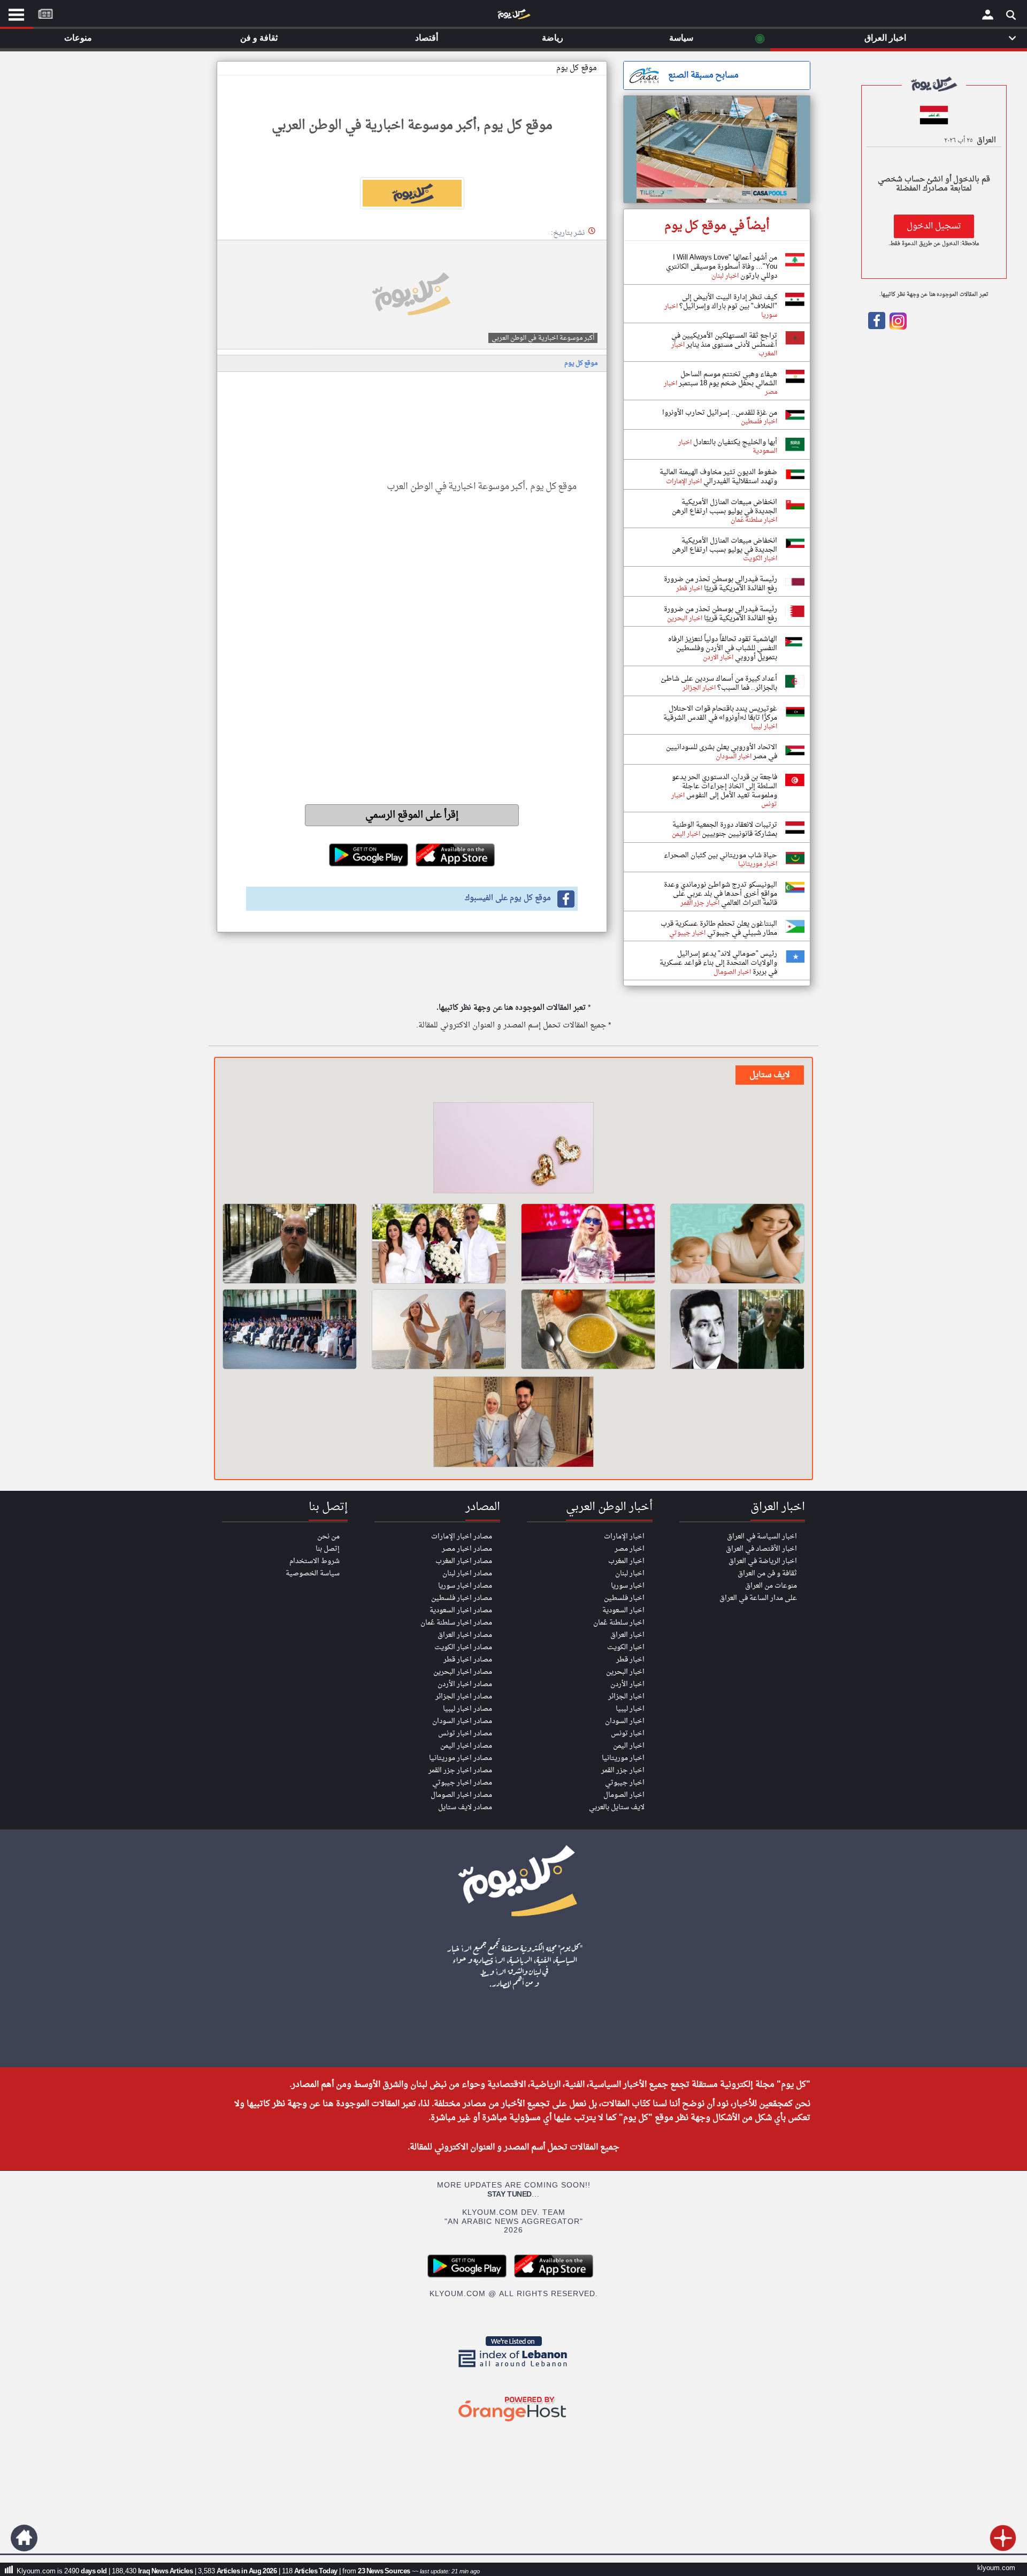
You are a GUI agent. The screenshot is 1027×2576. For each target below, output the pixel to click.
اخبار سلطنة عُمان (619, 1623)
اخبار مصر (630, 1549)
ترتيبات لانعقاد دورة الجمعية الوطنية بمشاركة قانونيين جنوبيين (725, 829)
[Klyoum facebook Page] (877, 327)
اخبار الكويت (626, 1647)
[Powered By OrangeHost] (513, 2422)
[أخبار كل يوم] (513, 17)
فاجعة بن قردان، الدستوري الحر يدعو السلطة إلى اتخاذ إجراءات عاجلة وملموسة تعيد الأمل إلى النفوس (725, 786)
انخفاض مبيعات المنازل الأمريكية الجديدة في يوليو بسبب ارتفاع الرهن (725, 507)
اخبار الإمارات (624, 1537)
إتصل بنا (328, 1549)
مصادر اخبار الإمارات (462, 1537)
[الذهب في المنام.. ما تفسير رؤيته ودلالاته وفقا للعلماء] (513, 1149)
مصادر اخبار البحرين (463, 1672)
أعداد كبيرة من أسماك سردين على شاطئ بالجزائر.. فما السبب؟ (719, 683)
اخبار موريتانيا (623, 1758)
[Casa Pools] (717, 149)
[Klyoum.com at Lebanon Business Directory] (513, 2369)
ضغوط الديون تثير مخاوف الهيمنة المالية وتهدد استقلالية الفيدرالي (718, 477)
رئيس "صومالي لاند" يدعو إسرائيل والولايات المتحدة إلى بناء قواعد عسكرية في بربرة (718, 963)
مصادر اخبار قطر (468, 1660)
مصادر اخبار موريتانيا (461, 1758)
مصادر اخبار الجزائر (464, 1697)
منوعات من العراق (771, 1586)
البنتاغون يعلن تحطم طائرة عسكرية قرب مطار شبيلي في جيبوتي (719, 928)
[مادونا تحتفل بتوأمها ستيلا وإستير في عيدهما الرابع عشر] (588, 1244)
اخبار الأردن (627, 1684)
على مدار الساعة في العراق (758, 1598)
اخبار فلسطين (624, 1598)
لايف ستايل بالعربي (617, 1807)
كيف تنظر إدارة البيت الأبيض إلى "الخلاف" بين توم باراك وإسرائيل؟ (727, 302)
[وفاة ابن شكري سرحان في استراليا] (737, 1329)
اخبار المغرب (626, 1561)
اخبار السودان (625, 1721)
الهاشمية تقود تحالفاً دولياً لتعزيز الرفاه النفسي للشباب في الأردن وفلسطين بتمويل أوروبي (723, 648)
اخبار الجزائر (626, 1697)
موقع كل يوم (577, 68)
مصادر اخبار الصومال (461, 1795)
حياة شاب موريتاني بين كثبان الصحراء (721, 855)
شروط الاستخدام (315, 1561)
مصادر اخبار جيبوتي (462, 1783)
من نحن (328, 1537)
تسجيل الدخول (934, 226)
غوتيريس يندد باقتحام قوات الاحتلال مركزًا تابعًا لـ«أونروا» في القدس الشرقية (720, 713)
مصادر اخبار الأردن (465, 1684)
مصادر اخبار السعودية (461, 1610)
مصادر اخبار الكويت (463, 1647)
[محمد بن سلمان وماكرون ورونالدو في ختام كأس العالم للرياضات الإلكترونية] (290, 1329)
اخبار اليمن (629, 1746)
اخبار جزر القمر (623, 1770)
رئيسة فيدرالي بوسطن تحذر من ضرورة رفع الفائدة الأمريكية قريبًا (721, 584)
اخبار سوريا (628, 1586)
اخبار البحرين (625, 1672)
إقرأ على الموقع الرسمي (412, 815)
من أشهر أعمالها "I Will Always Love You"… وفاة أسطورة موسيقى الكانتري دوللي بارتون (722, 267)
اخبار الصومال (624, 1795)
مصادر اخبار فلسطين (462, 1598)
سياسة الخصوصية (313, 1573)
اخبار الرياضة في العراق (763, 1561)
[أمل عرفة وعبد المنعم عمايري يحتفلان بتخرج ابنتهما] (439, 1244)
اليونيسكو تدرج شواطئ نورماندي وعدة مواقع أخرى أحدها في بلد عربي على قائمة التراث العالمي (721, 894)
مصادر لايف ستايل (465, 1807)
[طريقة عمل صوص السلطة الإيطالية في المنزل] (588, 1329)
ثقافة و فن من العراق (767, 1573)
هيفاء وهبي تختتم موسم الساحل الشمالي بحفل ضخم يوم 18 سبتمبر (727, 379)
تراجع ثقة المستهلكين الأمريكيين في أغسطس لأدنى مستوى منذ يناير (724, 340)
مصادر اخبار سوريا (465, 1586)
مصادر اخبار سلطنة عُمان (456, 1623)
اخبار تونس (628, 1733)
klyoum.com (996, 2568)
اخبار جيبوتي (625, 1783)
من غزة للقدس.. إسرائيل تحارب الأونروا (720, 413)
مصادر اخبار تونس (465, 1733)
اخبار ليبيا (630, 1709)
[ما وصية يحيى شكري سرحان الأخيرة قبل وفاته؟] (290, 1244)
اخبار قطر (630, 1660)
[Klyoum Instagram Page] (897, 327)
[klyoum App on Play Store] (470, 2276)
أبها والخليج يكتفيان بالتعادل (734, 442)
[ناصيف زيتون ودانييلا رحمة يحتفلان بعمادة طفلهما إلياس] (439, 1329)
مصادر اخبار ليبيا (467, 1709)
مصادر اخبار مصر (467, 1549)
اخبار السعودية (623, 1610)
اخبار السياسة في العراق (762, 1537)
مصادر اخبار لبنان (467, 1573)
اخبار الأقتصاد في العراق (761, 1549)
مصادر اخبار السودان (462, 1721)
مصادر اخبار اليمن (466, 1746)
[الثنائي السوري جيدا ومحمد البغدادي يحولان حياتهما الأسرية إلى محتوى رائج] (513, 1423)
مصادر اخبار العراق (465, 1635)
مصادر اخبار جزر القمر (460, 1770)
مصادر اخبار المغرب (464, 1561)
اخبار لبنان (630, 1573)
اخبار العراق (627, 1635)
